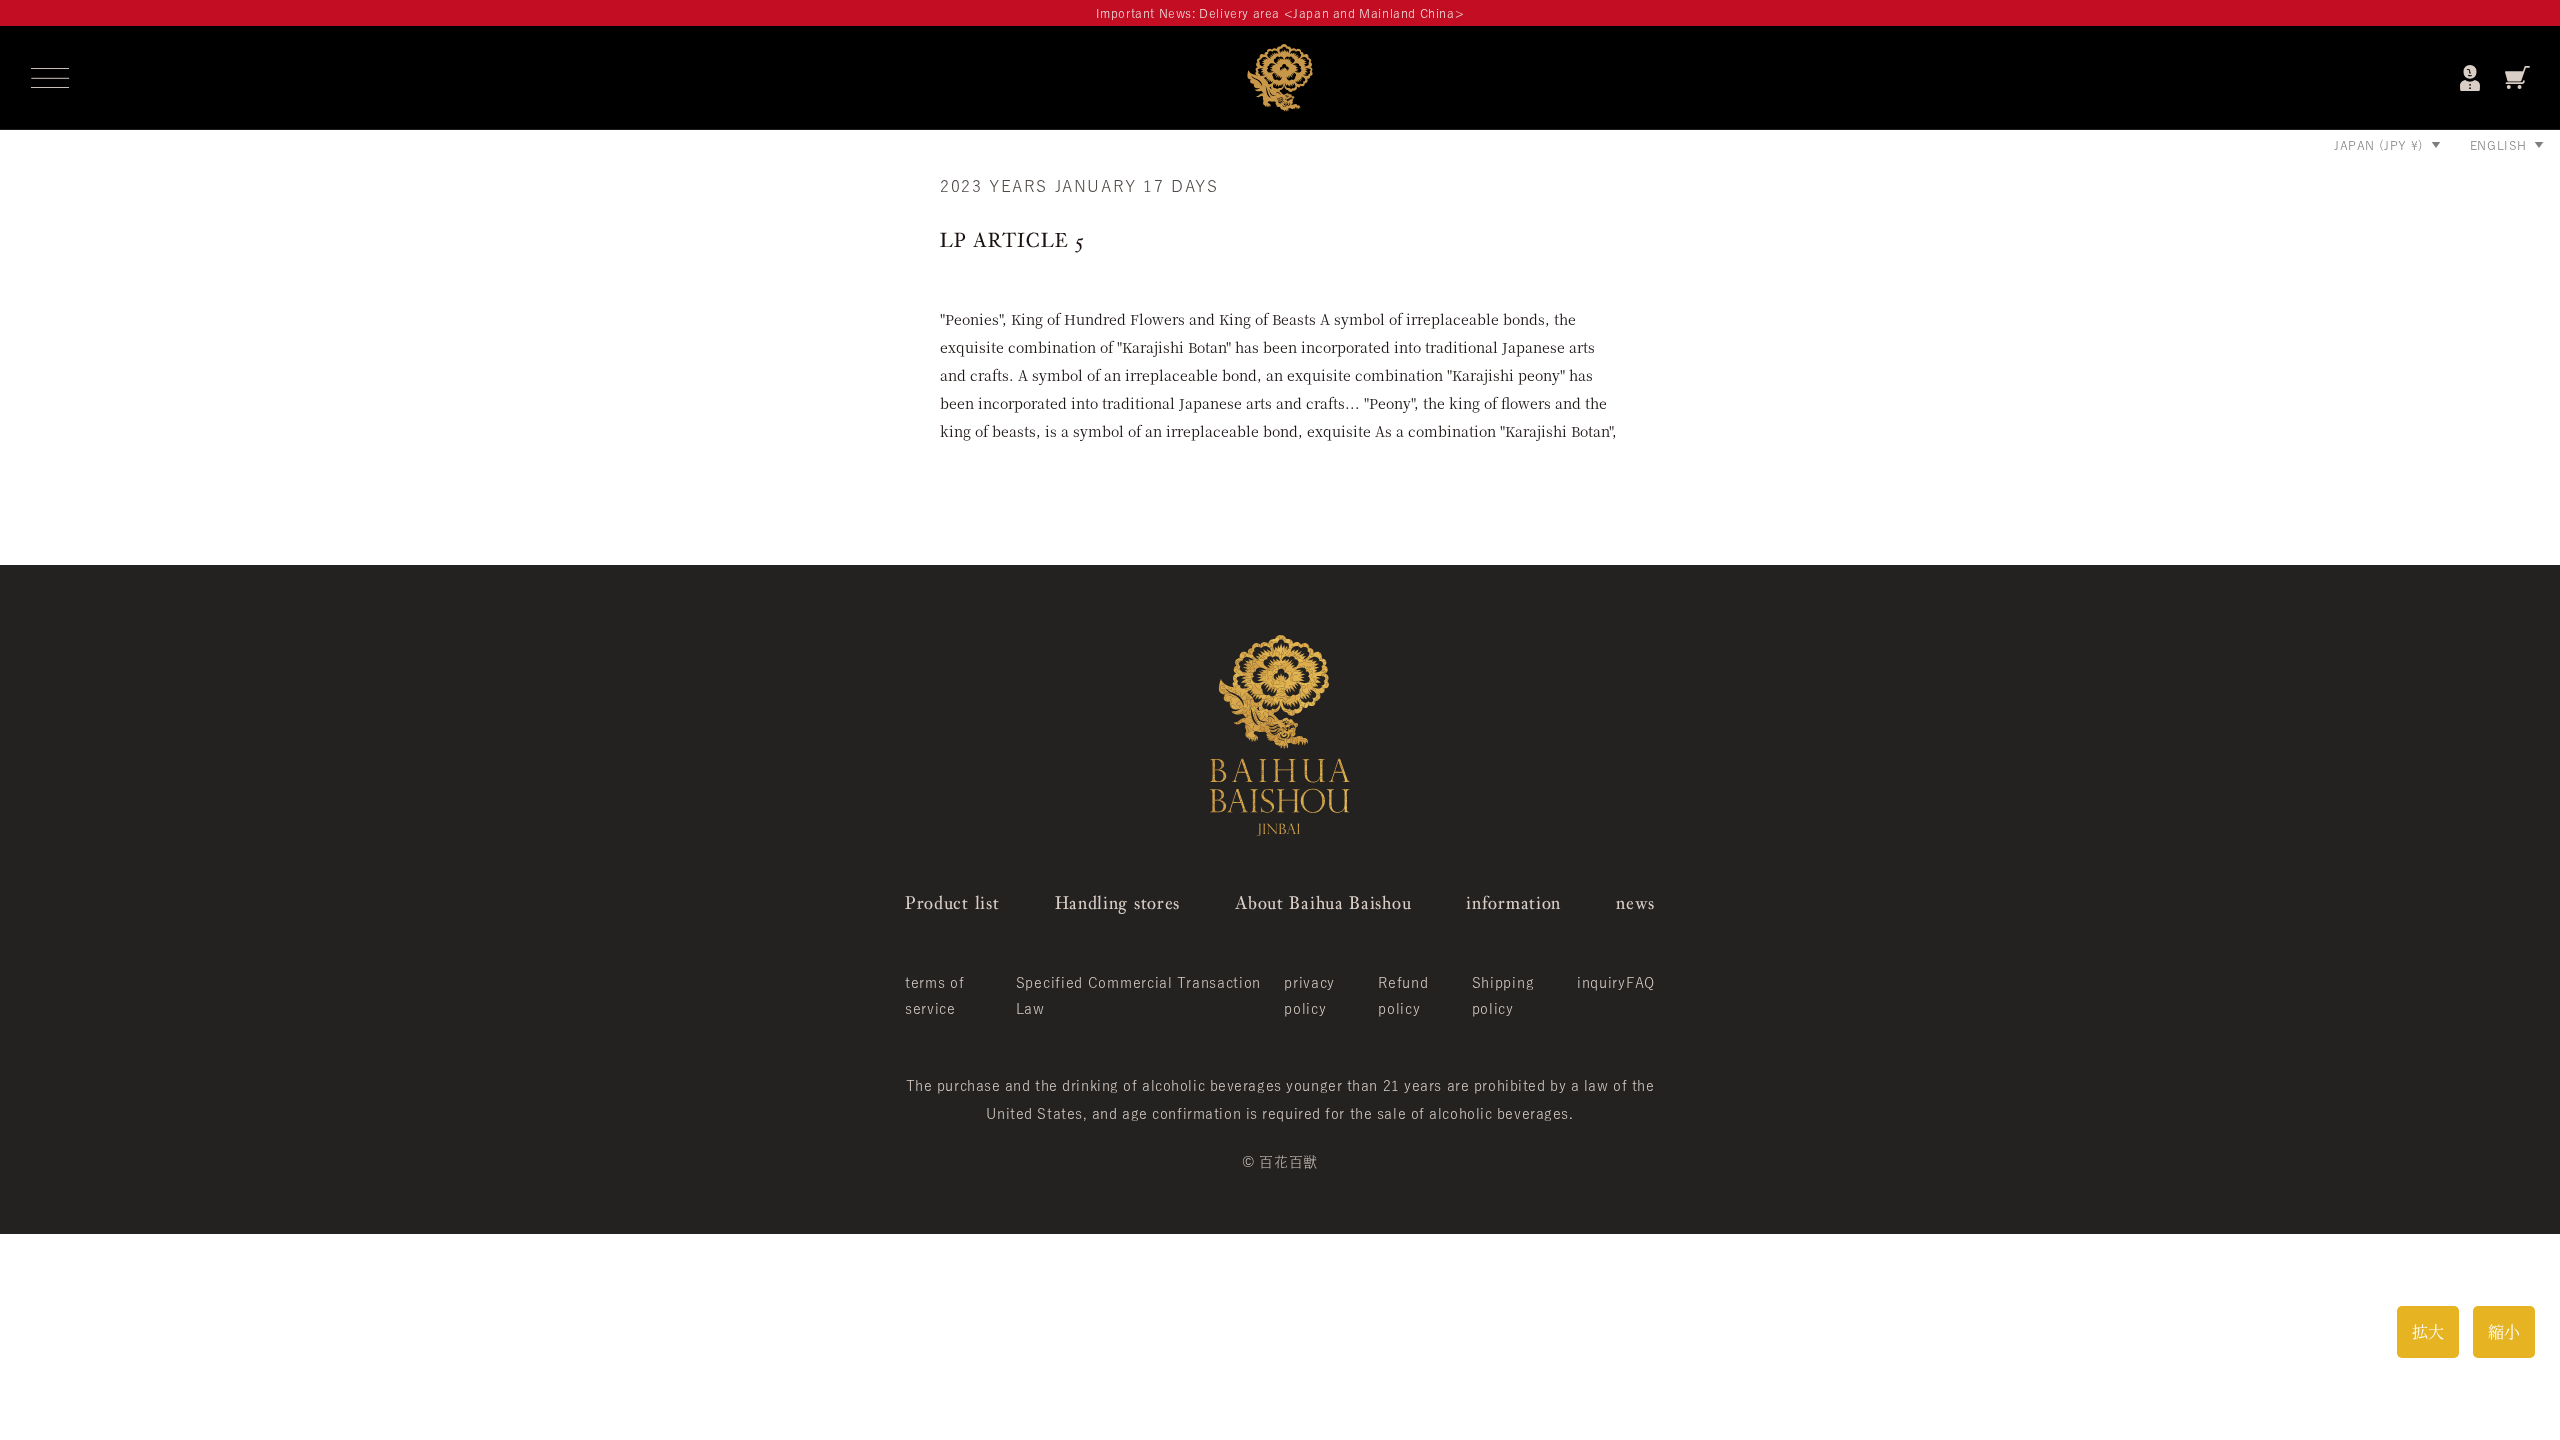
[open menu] (50, 78)
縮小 (2504, 1331)
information (1513, 902)
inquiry (1601, 983)
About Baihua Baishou (1323, 902)
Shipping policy (1503, 996)
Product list (952, 902)
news (1635, 902)
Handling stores (1118, 902)
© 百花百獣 (1279, 1162)
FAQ (1640, 983)
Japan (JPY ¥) (2379, 145)
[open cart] (2517, 77)
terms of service (935, 996)
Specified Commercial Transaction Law (1138, 996)
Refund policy (1403, 996)
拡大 (2428, 1331)
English (2498, 145)
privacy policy (1309, 996)
